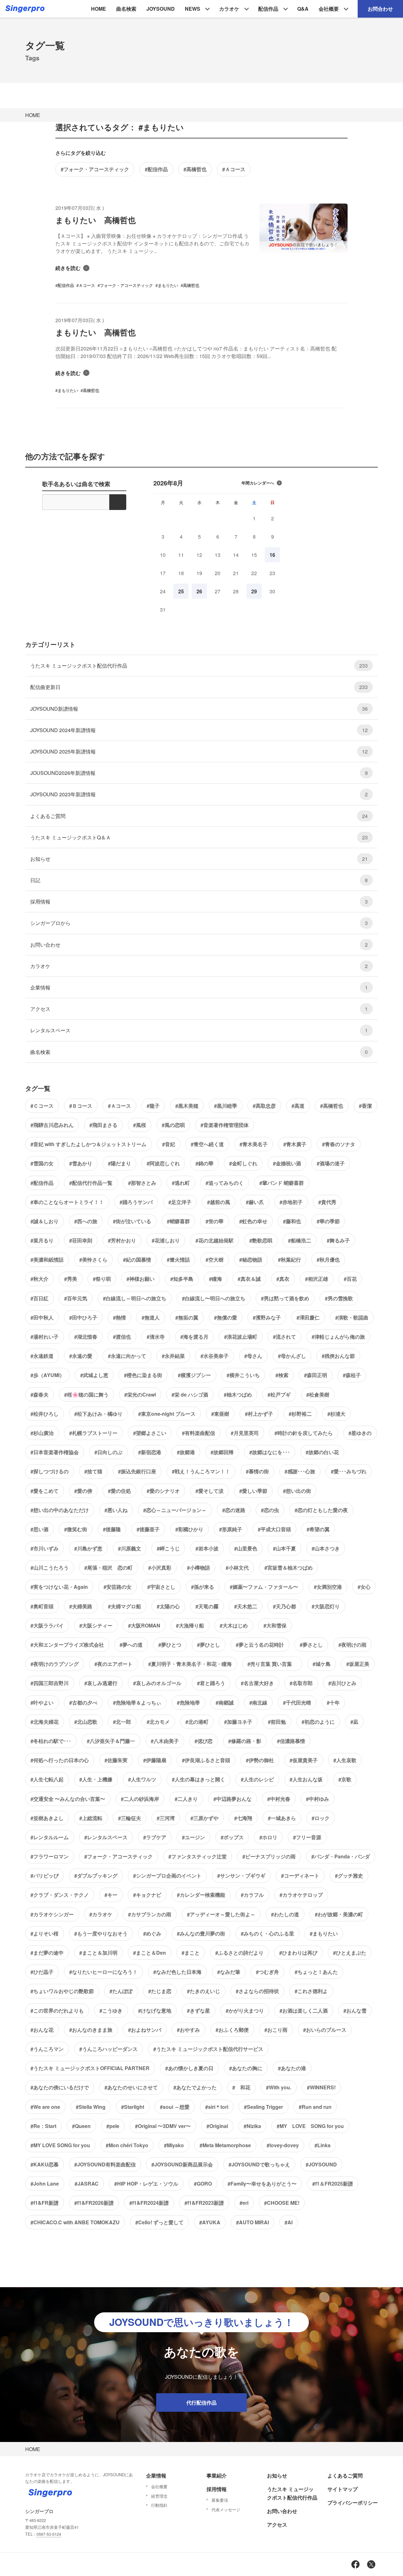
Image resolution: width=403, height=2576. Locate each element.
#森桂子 (352, 1375)
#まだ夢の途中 (47, 1953)
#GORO (203, 2184)
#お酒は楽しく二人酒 (304, 2010)
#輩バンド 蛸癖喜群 (282, 1183)
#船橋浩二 (300, 1240)
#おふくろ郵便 (232, 2030)
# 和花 (241, 2087)
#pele (113, 2126)
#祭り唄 (102, 1279)
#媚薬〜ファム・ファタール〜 (264, 1587)
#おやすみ (188, 2030)
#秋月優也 (328, 1260)
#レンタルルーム (50, 1837)
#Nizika (252, 2126)
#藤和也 (292, 1221)
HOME (99, 9)
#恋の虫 (270, 1510)
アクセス (199, 1009)
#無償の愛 (226, 1317)
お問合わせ (380, 9)
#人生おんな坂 (306, 1779)
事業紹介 (217, 2475)
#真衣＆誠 (249, 1279)
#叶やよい (42, 1702)
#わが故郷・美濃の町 (339, 1914)
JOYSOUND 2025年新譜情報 (199, 751)
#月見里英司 (245, 1433)
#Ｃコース (42, 1106)
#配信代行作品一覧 (91, 1183)
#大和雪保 (275, 1625)
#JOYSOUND (321, 2164)
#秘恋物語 (251, 1260)
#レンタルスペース (106, 1837)
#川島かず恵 (88, 1548)
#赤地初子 (291, 1202)
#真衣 (283, 1279)
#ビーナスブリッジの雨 (269, 1856)
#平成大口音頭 (274, 1529)
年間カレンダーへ (258, 483)
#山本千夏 (284, 1548)
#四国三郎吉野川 (50, 1683)
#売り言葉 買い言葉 (272, 1664)
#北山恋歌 (86, 1722)
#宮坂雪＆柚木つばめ (289, 1568)
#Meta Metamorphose (225, 2145)
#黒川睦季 (226, 1106)
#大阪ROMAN (144, 1625)
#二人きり (186, 1799)
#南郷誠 (225, 1702)
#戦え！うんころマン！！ (201, 1471)
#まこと (191, 1953)
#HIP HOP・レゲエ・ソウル (146, 2184)
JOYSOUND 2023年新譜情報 (199, 794)
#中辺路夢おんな (233, 1799)
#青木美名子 (254, 1144)
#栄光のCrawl (140, 1394)
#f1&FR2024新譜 (149, 2203)
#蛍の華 (215, 1221)
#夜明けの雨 (352, 1645)
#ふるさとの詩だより (239, 1953)
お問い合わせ (199, 945)
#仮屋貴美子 (304, 1760)
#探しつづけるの (50, 1471)
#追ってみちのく (225, 1183)
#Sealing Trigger (264, 2107)
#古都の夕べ (83, 1702)
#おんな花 (42, 2030)
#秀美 (71, 1279)
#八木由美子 (165, 1741)
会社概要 (329, 9)
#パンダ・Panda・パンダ (341, 1856)
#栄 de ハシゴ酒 (190, 1394)
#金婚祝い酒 (287, 1163)
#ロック (321, 1818)
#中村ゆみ (318, 1799)
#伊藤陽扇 (155, 1760)
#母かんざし (292, 1356)
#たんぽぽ (121, 1991)
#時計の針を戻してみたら (304, 1433)
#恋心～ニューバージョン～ (175, 1510)
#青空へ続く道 (207, 1144)
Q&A (303, 9)
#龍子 (153, 1106)
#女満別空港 (328, 1587)
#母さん (253, 1356)
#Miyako (174, 2145)
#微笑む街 (76, 1529)
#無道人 (151, 1317)
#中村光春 (279, 1799)
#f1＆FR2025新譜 (333, 2184)
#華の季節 (328, 1221)
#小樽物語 (199, 1568)
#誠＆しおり (45, 1221)
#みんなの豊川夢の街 (201, 1933)
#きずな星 (199, 2010)
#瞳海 (216, 1279)
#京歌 (345, 1779)
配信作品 (268, 9)
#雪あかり (81, 1163)
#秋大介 (40, 1279)
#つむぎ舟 (267, 1972)
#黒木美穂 (187, 1106)
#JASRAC (87, 2184)
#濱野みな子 (267, 1317)
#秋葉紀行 (289, 1260)
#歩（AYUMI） (48, 1375)
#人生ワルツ (142, 1779)
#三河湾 (166, 1818)
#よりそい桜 (45, 1933)
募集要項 (220, 2500)
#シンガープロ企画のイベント (167, 1876)
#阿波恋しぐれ (163, 1163)
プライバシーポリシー (353, 2503)
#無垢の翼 (187, 1317)
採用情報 (199, 902)
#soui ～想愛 (175, 2107)
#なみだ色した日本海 (177, 1972)
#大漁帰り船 (190, 1625)
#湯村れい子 (45, 1337)
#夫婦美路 (81, 1606)
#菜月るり (42, 1240)
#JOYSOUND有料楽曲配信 (105, 2164)
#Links (323, 2145)
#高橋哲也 (195, 169)
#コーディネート (300, 1876)
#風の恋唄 (173, 1125)
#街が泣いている (132, 1221)
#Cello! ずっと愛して (159, 2222)
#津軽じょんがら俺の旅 (338, 1337)
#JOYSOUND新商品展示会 (182, 2164)
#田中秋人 (42, 1317)
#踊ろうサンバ (136, 1202)
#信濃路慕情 (291, 1741)
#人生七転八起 (47, 1779)
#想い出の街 (297, 1491)
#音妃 (169, 1144)
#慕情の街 (257, 1471)
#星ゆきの (360, 1433)
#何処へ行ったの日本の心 (60, 1760)
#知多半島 (182, 1279)
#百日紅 (40, 1298)
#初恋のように (318, 1722)
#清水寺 (156, 1337)
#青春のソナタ (339, 1144)
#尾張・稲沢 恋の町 (108, 1568)
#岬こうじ (168, 1548)
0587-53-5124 (49, 2534)
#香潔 (365, 1106)
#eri (244, 2203)
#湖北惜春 (86, 1337)
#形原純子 (231, 1529)
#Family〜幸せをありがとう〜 (262, 2184)
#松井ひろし (45, 1414)
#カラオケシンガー (52, 1914)
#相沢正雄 (317, 1279)
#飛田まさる (103, 1125)
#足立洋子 (180, 1202)
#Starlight (133, 2107)
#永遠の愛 (81, 1356)
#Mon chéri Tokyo (127, 2145)
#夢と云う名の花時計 (260, 1645)
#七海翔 (243, 1818)
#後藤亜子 (148, 1529)
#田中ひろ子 (83, 1317)
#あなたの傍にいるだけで (60, 2087)
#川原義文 (130, 1548)
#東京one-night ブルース (167, 1414)
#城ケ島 (322, 1664)
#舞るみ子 (338, 1240)
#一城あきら (282, 1818)
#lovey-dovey (283, 2145)
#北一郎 (122, 1722)
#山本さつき (326, 1548)
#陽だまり (119, 1163)
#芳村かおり (122, 1240)
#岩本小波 (207, 1548)
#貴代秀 (327, 1202)
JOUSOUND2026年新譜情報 (199, 773)
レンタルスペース (199, 1030)
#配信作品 (156, 169)
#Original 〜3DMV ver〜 (163, 2126)
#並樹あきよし (47, 1818)
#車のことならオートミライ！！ (67, 1202)
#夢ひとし (209, 1645)
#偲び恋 (204, 1741)
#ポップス (232, 1837)
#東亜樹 (220, 1414)
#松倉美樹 (318, 1394)
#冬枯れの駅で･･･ (51, 1741)
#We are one (45, 2107)
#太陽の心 (168, 1606)
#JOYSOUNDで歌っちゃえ (259, 2164)
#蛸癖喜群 (178, 1221)
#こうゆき (111, 2010)
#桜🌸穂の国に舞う (86, 1394)
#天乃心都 (284, 1606)
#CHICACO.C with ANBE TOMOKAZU (75, 2222)
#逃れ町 (181, 1183)
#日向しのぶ (108, 1452)
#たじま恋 (160, 1991)
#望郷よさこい (150, 1433)
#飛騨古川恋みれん (52, 1125)
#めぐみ (152, 1933)
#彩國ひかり (189, 1529)
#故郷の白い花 (322, 1452)
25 (181, 591)
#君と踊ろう (211, 1683)
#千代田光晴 (297, 1702)
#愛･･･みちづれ (349, 1471)
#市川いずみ (45, 1548)
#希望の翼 (318, 1529)
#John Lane (45, 2184)
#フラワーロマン (50, 1856)
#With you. (279, 2087)
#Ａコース (234, 169)
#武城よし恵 (94, 1375)
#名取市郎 (301, 1683)
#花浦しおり (166, 1240)
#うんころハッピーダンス (108, 2049)
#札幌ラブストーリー (93, 1433)
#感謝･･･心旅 (300, 1471)
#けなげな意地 (155, 2010)
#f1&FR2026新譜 (94, 2203)
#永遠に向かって (127, 1356)
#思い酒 (40, 1529)
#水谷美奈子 (215, 1356)
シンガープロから (199, 923)
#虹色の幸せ (253, 1221)
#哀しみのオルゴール (157, 1683)
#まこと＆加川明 (98, 1953)
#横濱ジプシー (194, 1375)
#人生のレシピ (257, 1779)
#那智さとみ (142, 1183)
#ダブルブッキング (96, 1876)
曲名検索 (126, 9)
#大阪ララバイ (47, 1625)
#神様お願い (141, 1279)
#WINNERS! (321, 2087)
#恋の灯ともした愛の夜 (321, 1510)
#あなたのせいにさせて (131, 2087)
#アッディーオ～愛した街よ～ (221, 1914)
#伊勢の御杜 (260, 1760)
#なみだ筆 (229, 1972)
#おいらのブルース (325, 2030)
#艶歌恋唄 (261, 1240)
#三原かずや (204, 1818)
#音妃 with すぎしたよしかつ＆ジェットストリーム (88, 1144)
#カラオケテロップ (301, 1895)
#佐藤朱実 (116, 1760)
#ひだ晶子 (42, 1972)
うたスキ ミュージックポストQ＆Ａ (199, 837)
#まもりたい (324, 1933)
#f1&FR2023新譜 (204, 2203)
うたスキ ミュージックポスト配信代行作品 (199, 666)
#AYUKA (210, 2222)
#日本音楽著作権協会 (55, 1452)
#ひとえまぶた (350, 1953)
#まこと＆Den (150, 1953)
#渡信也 (122, 1337)
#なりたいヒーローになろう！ (103, 1972)
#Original (217, 2126)
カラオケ (229, 9)
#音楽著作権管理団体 (225, 1125)
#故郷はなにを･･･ (270, 1452)
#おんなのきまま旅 (91, 2030)
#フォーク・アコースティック (95, 169)
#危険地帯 (188, 1702)
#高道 (298, 1106)
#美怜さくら (93, 1260)
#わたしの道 (285, 1914)
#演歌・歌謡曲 (352, 1317)
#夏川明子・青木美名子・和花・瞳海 (190, 1664)
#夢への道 (131, 1645)
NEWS (193, 9)
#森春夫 (40, 1394)
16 (272, 555)
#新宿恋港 (150, 1452)
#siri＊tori (217, 2107)
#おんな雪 (355, 2010)
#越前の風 (219, 1202)
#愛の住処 (119, 1491)
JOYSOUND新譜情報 (199, 709)
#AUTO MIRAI (253, 2222)
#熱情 (119, 1317)
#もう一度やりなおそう (101, 1933)
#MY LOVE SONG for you (310, 2126)
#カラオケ (101, 1914)
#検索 (282, 1375)
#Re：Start (43, 2126)
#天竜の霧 (207, 1606)
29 (254, 591)
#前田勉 (277, 1722)
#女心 (364, 1587)
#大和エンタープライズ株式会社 (67, 1645)
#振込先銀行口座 (137, 1471)
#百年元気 (76, 1298)
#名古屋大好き (257, 1683)
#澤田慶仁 (308, 1317)
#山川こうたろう (50, 1568)
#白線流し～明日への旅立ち (135, 1298)
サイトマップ (343, 2489)
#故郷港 (186, 1452)
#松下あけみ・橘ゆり (98, 1414)
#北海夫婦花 (45, 1722)
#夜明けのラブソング (55, 1664)
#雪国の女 (42, 1163)
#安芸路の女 (118, 1587)
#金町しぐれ (243, 1163)
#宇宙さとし (161, 1587)
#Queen (81, 2126)
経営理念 (159, 2496)
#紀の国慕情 (137, 1260)
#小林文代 (237, 1568)
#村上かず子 (259, 1414)
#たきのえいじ (204, 1991)
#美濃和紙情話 (47, 1260)
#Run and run (315, 2107)
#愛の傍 (83, 1491)
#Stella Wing (91, 2107)
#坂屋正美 (358, 1664)
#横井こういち (243, 1375)
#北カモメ (158, 1722)
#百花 (350, 1279)
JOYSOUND (161, 9)
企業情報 (199, 987)
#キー (111, 1895)
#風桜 (140, 1125)
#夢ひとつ (170, 1645)
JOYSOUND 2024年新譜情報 (199, 730)
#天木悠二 (246, 1606)
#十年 (333, 1702)
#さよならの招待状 (257, 1991)
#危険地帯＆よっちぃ (137, 1702)
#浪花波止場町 (241, 1337)
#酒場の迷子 (331, 1163)
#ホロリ (268, 1837)
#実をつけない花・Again (59, 1587)
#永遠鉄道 (42, 1356)
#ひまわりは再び (298, 1953)
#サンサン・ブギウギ (241, 1876)
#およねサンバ (145, 2030)
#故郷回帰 (222, 1452)
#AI (289, 2222)
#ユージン (193, 1837)
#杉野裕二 (300, 1414)
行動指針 (159, 2505)
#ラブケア (155, 1837)
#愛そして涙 (210, 1491)
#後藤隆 (112, 1529)
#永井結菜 (173, 1356)
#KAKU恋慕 (45, 2164)
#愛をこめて (45, 1491)
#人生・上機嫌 (96, 1779)
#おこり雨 (276, 2030)
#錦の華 (204, 1163)
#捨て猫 (93, 1471)
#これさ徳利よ (311, 1991)
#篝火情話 (178, 1260)
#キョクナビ (147, 1895)
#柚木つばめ (238, 1394)
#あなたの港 (292, 2068)
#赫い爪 (255, 1202)
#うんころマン (47, 2049)
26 (199, 591)
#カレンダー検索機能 (201, 1895)
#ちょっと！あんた (316, 1972)
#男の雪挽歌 (339, 1298)
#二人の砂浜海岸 (140, 1799)
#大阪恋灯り (326, 1606)
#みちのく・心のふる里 (267, 1933)
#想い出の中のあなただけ (60, 1510)
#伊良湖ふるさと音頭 (206, 1760)
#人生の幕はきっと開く (199, 1779)
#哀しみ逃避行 (101, 1683)
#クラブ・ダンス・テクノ (60, 1895)
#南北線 (258, 1702)
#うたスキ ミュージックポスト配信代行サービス (208, 2049)
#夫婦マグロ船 (125, 1606)
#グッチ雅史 (349, 1876)
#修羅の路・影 (245, 1741)
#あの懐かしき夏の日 (189, 2068)
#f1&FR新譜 (45, 2203)
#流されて (284, 1337)
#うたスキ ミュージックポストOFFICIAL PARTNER (90, 2068)
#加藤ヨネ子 (238, 1722)
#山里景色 (246, 1548)
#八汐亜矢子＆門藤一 (111, 1741)
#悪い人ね (116, 1510)
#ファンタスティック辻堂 (198, 1856)
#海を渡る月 (194, 1337)
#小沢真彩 (160, 1568)
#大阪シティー (96, 1625)
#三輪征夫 (130, 1818)
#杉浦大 (336, 1414)
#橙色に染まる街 (143, 1375)
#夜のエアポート (114, 1664)
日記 (199, 880)
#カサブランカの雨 (150, 1914)
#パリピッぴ (45, 1876)
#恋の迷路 (234, 1510)
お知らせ (199, 859)
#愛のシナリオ (163, 1491)
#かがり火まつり (245, 2010)
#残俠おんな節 (338, 1356)
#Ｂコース (81, 1106)
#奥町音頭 (42, 1606)
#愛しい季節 (253, 1491)
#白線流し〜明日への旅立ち (214, 1298)
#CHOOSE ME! (282, 2203)
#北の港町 (197, 1722)
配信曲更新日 (199, 687)
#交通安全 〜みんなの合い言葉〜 (68, 1799)
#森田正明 (316, 1375)
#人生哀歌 (345, 1760)
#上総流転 (91, 1818)
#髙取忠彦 (264, 1106)
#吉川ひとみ (342, 1683)
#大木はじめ (234, 1625)
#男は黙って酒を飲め (285, 1298)
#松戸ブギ (279, 1394)
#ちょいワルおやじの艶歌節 (62, 1991)
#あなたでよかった (195, 2087)
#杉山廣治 (42, 1433)
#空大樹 (215, 1260)
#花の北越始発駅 (215, 1240)
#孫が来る (203, 1587)
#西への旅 (86, 1221)
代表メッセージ (226, 2509)
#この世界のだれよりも (57, 2010)
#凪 (354, 1722)
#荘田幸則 (81, 1240)
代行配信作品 (201, 2402)
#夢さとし (311, 1645)
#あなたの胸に (246, 2068)
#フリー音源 (307, 1837)
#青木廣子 (295, 1144)
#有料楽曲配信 (199, 1433)
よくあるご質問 (199, 816)
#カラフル (252, 1895)
